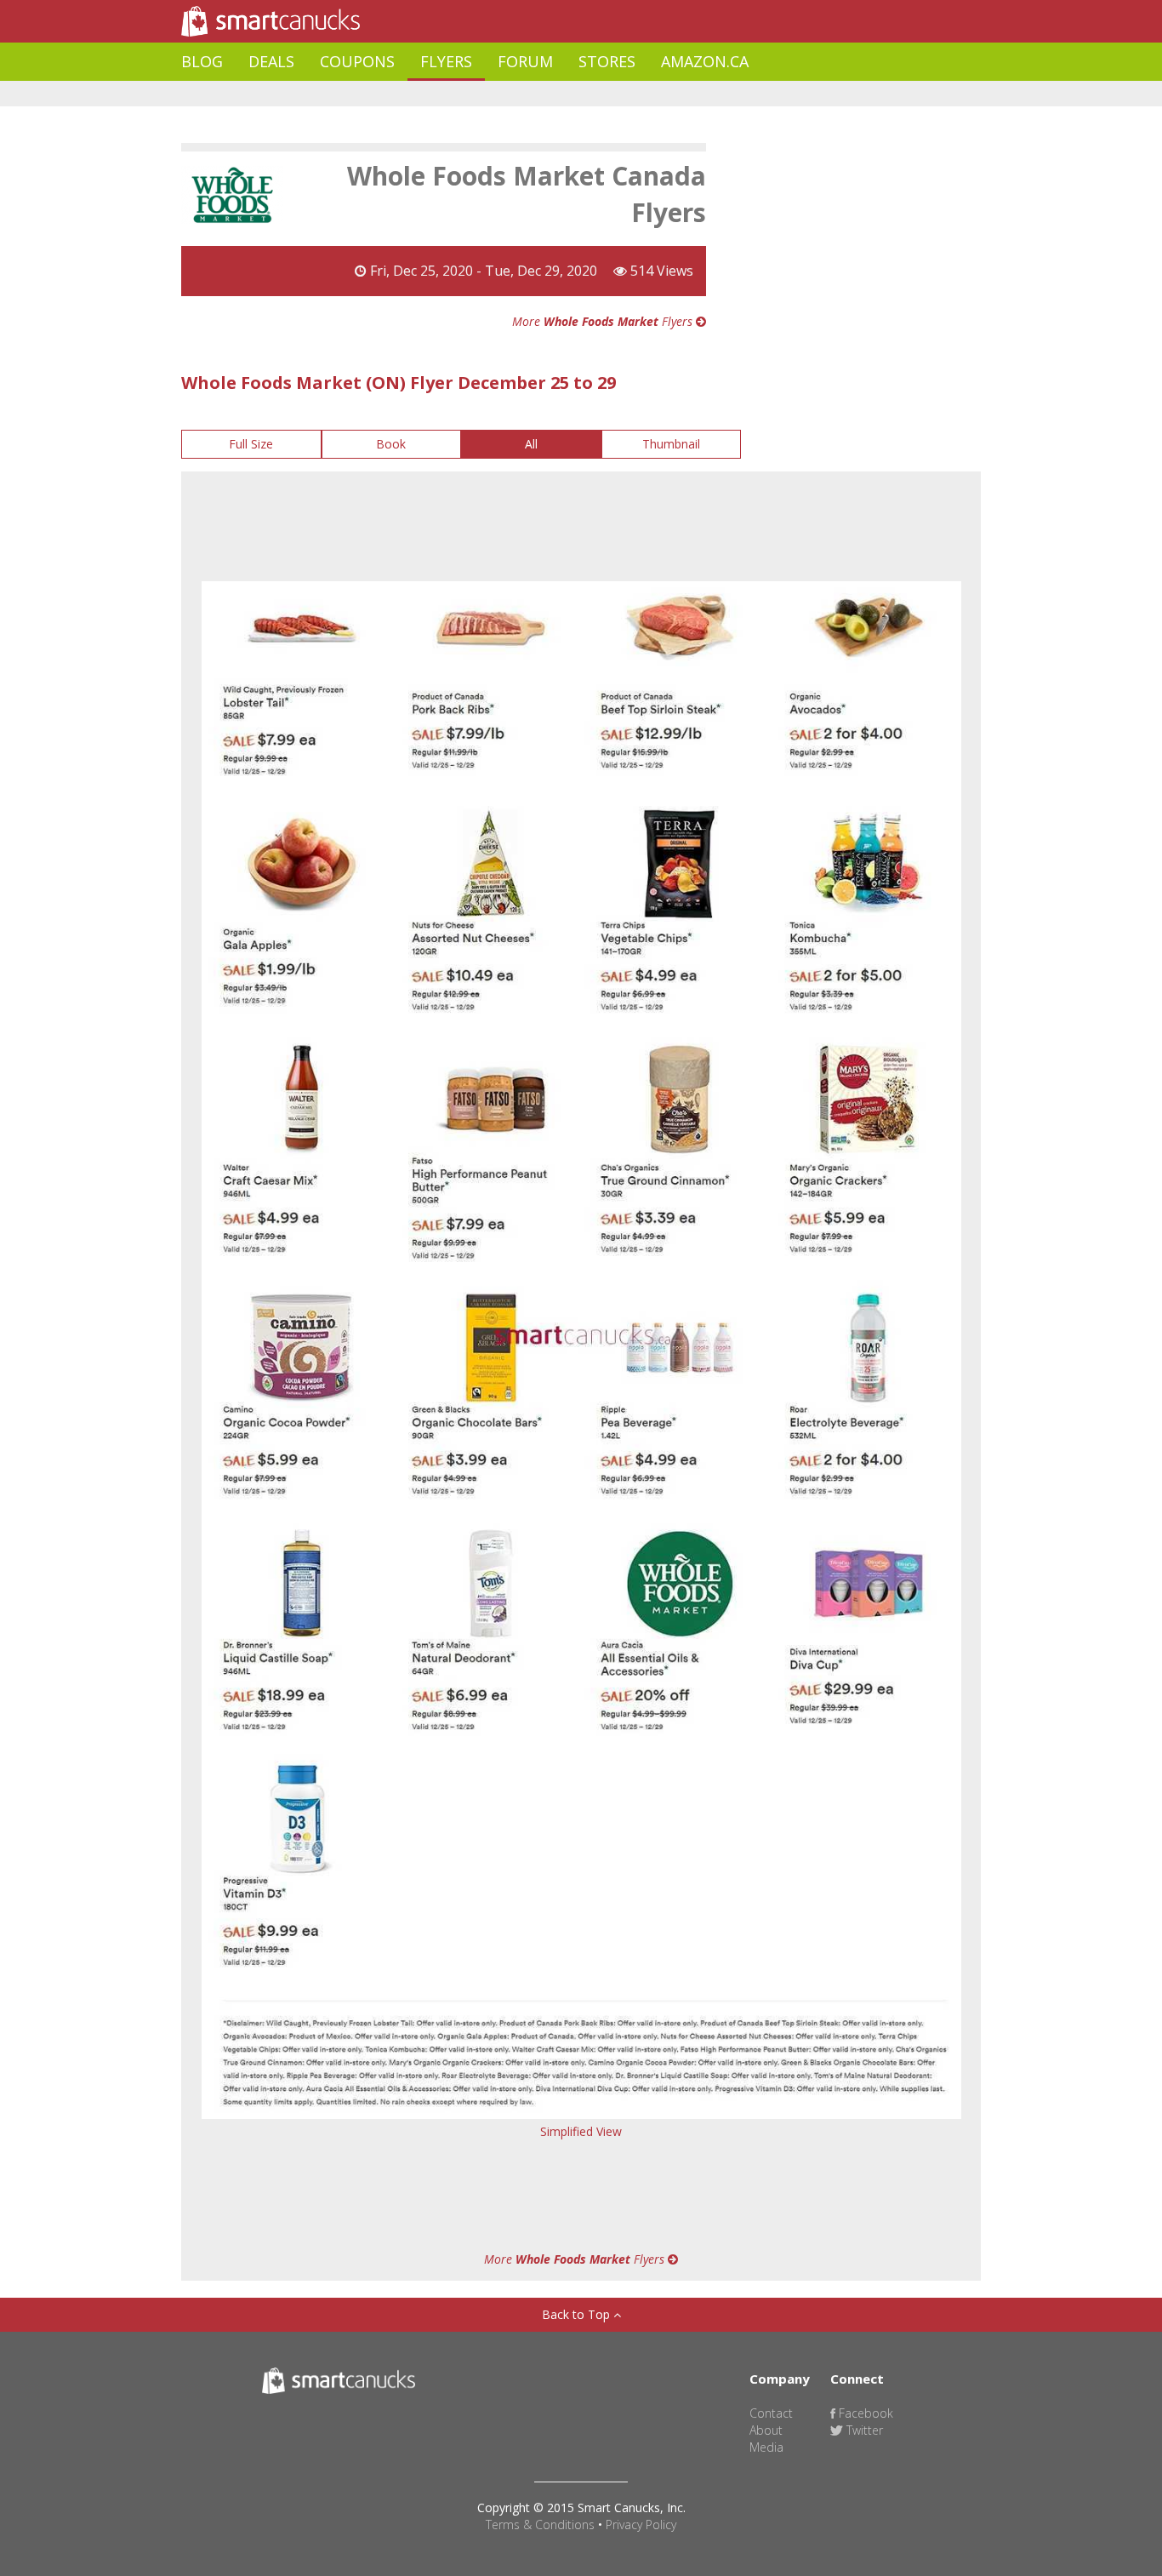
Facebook (864, 2413)
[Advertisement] (491, 94)
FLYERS (446, 61)
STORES (607, 61)
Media (766, 2447)
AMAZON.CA (705, 61)
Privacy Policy (641, 2525)
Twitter (863, 2430)
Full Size (251, 444)
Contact (771, 2413)
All (531, 444)
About (766, 2430)
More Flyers (604, 321)
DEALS (271, 61)
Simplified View (581, 2131)
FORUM (525, 61)
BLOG (202, 61)
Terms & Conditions (540, 2525)
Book (391, 444)
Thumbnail (671, 444)
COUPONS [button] (357, 61)
